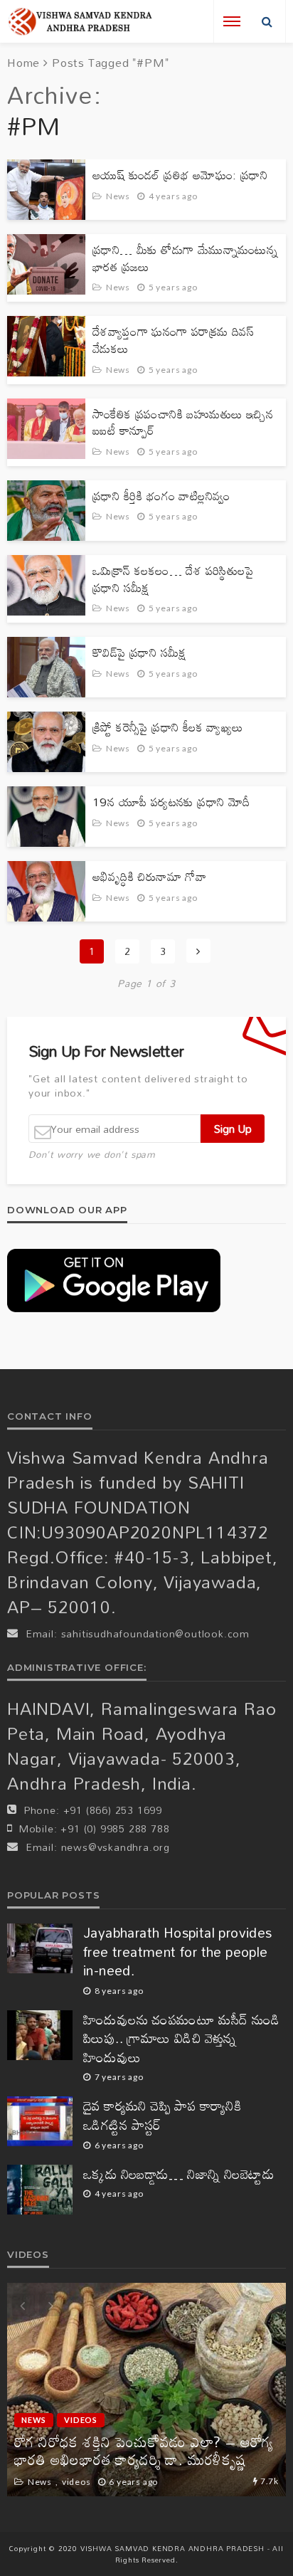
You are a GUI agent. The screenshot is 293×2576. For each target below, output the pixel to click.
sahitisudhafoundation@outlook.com (155, 1633)
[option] (146, 2390)
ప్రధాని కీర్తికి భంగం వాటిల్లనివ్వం (161, 496)
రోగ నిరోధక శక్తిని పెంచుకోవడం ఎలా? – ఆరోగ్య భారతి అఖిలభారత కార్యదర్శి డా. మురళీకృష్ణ (144, 2451)
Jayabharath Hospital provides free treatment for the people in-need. (178, 1952)
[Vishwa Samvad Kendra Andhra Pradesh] (80, 22)
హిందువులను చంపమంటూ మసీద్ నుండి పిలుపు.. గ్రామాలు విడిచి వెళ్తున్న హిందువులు (182, 2039)
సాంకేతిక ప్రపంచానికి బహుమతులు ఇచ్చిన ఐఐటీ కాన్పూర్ (183, 422)
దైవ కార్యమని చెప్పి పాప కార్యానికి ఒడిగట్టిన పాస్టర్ (162, 2115)
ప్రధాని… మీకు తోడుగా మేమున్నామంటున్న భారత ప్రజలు (185, 258)
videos (81, 2420)
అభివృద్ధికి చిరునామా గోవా (149, 877)
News (118, 196)
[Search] (267, 21)
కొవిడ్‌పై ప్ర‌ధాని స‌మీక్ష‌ (140, 653)
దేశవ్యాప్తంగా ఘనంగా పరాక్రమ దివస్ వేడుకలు (173, 340)
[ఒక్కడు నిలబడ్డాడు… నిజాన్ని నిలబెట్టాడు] (40, 2190)
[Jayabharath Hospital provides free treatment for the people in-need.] (40, 1948)
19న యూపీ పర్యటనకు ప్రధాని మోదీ (171, 802)
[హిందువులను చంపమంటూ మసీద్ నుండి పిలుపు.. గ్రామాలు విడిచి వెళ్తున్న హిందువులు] (40, 2035)
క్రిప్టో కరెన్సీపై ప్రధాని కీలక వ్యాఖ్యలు (168, 727)
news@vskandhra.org (116, 1847)
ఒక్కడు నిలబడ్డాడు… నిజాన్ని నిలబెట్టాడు (179, 2174)
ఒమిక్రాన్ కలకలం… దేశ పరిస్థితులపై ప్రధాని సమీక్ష (173, 579)
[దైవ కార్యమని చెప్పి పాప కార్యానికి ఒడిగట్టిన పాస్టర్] (40, 2121)
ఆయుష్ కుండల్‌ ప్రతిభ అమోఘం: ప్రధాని (180, 175)
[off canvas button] (232, 21)
